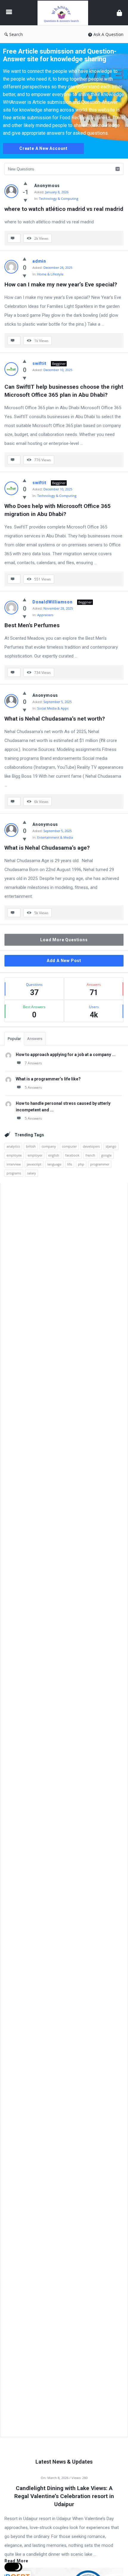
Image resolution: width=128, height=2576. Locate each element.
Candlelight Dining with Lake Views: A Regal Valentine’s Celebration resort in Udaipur (64, 2496)
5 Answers (33, 1087)
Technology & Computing (59, 199)
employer (35, 1155)
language (54, 1164)
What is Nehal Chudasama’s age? (47, 848)
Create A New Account (43, 148)
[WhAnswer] (64, 13)
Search (16, 34)
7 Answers (33, 1063)
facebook (72, 1155)
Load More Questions (64, 940)
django (111, 1146)
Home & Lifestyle (50, 274)
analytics (13, 1146)
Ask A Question (109, 34)
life (70, 1164)
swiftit (39, 363)
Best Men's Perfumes (32, 625)
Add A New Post (64, 961)
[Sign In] (119, 13)
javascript (34, 1164)
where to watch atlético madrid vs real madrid (64, 209)
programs (14, 1173)
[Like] (25, 183)
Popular (14, 1039)
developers (91, 1146)
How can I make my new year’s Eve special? (61, 284)
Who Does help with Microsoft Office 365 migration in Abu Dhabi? (58, 510)
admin (39, 261)
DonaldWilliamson (53, 602)
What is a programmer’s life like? (48, 1079)
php (81, 1164)
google (106, 1155)
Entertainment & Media (55, 837)
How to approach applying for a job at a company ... (66, 1055)
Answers (35, 1039)
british (31, 1146)
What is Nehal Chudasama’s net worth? (55, 719)
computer (69, 1146)
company (49, 1146)
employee (14, 1155)
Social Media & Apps (53, 708)
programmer (100, 1164)
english (54, 1155)
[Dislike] (25, 200)
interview (14, 1164)
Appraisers (45, 615)
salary (32, 1173)
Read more (16, 2561)
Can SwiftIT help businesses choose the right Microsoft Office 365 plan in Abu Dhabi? (64, 391)
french (90, 1155)
